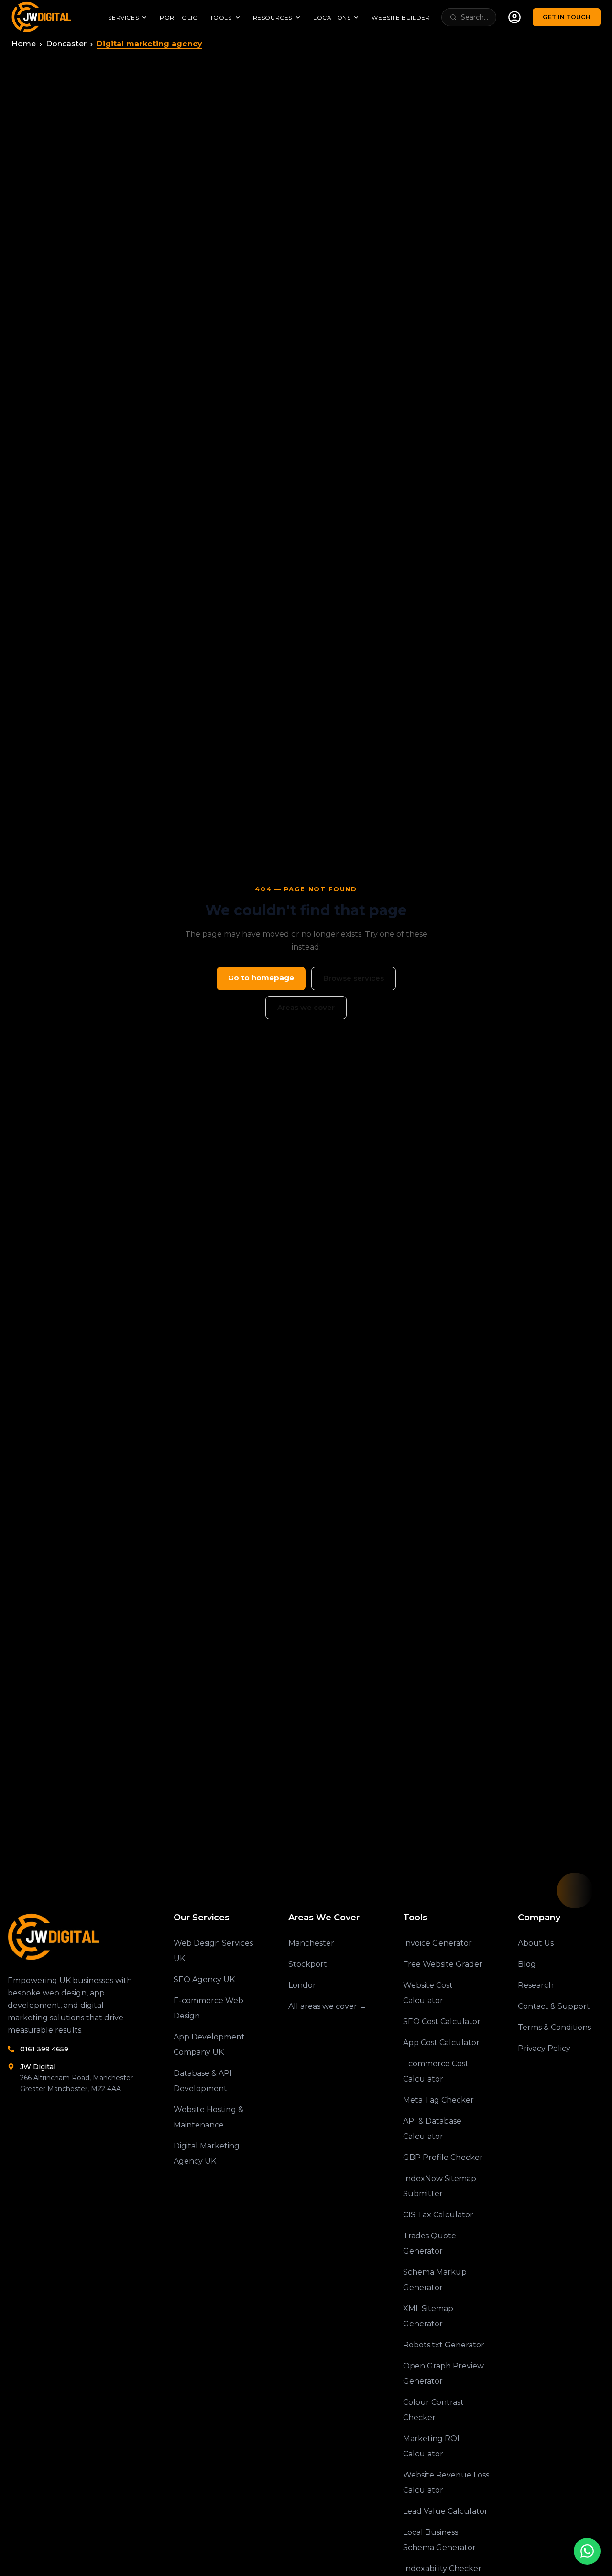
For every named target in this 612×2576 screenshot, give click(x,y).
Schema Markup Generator (435, 2280)
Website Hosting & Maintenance (208, 2117)
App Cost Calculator (441, 2043)
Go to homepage (261, 978)
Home (24, 44)
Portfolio (179, 17)
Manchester (311, 1943)
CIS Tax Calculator (438, 2215)
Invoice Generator (437, 1943)
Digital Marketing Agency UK (207, 2154)
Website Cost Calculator (428, 1993)
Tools (221, 17)
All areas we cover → (328, 2006)
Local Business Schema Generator (439, 2540)
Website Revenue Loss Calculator (446, 2483)
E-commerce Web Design (208, 2008)
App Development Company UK (209, 2044)
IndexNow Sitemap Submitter (440, 2186)
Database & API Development (203, 2081)
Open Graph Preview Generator (443, 2373)
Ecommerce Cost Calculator (436, 2071)
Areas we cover (306, 1007)
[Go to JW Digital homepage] (43, 17)
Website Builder (401, 17)
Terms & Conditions (554, 2027)
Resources (273, 17)
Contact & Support (554, 2006)
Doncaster (66, 44)
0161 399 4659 (44, 2049)
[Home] (76, 1937)
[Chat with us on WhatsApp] (587, 2551)
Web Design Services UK (213, 1951)
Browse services (354, 978)
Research (536, 1985)
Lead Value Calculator (445, 2511)
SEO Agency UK (204, 1979)
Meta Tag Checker (438, 2100)
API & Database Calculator (432, 2129)
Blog (527, 1964)
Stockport (308, 1964)
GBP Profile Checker (443, 2157)
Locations (332, 17)
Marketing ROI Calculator (431, 2446)
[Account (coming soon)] (514, 17)
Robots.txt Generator (444, 2345)
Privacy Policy (544, 2048)
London (303, 1985)
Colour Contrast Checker (433, 2410)
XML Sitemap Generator (428, 2316)
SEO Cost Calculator (442, 2022)
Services (123, 17)
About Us (536, 1943)
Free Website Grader (443, 1964)
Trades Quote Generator (430, 2243)
